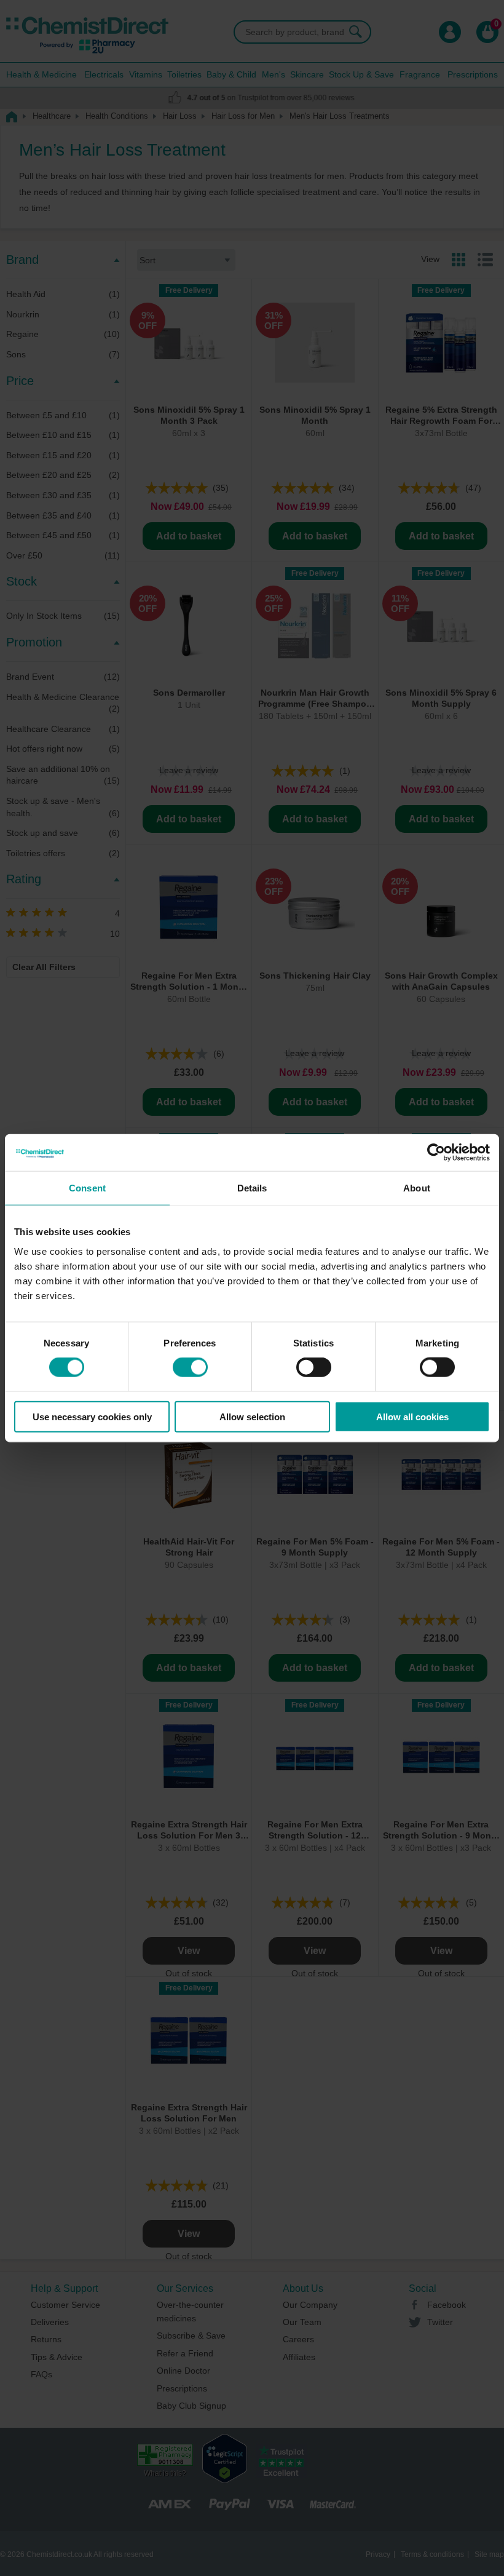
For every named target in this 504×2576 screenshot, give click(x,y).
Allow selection (252, 1416)
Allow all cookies (412, 1416)
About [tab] (417, 1188)
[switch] (190, 1367)
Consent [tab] (87, 1188)
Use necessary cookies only (92, 1416)
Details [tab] (252, 1188)
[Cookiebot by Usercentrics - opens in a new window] (436, 1153)
